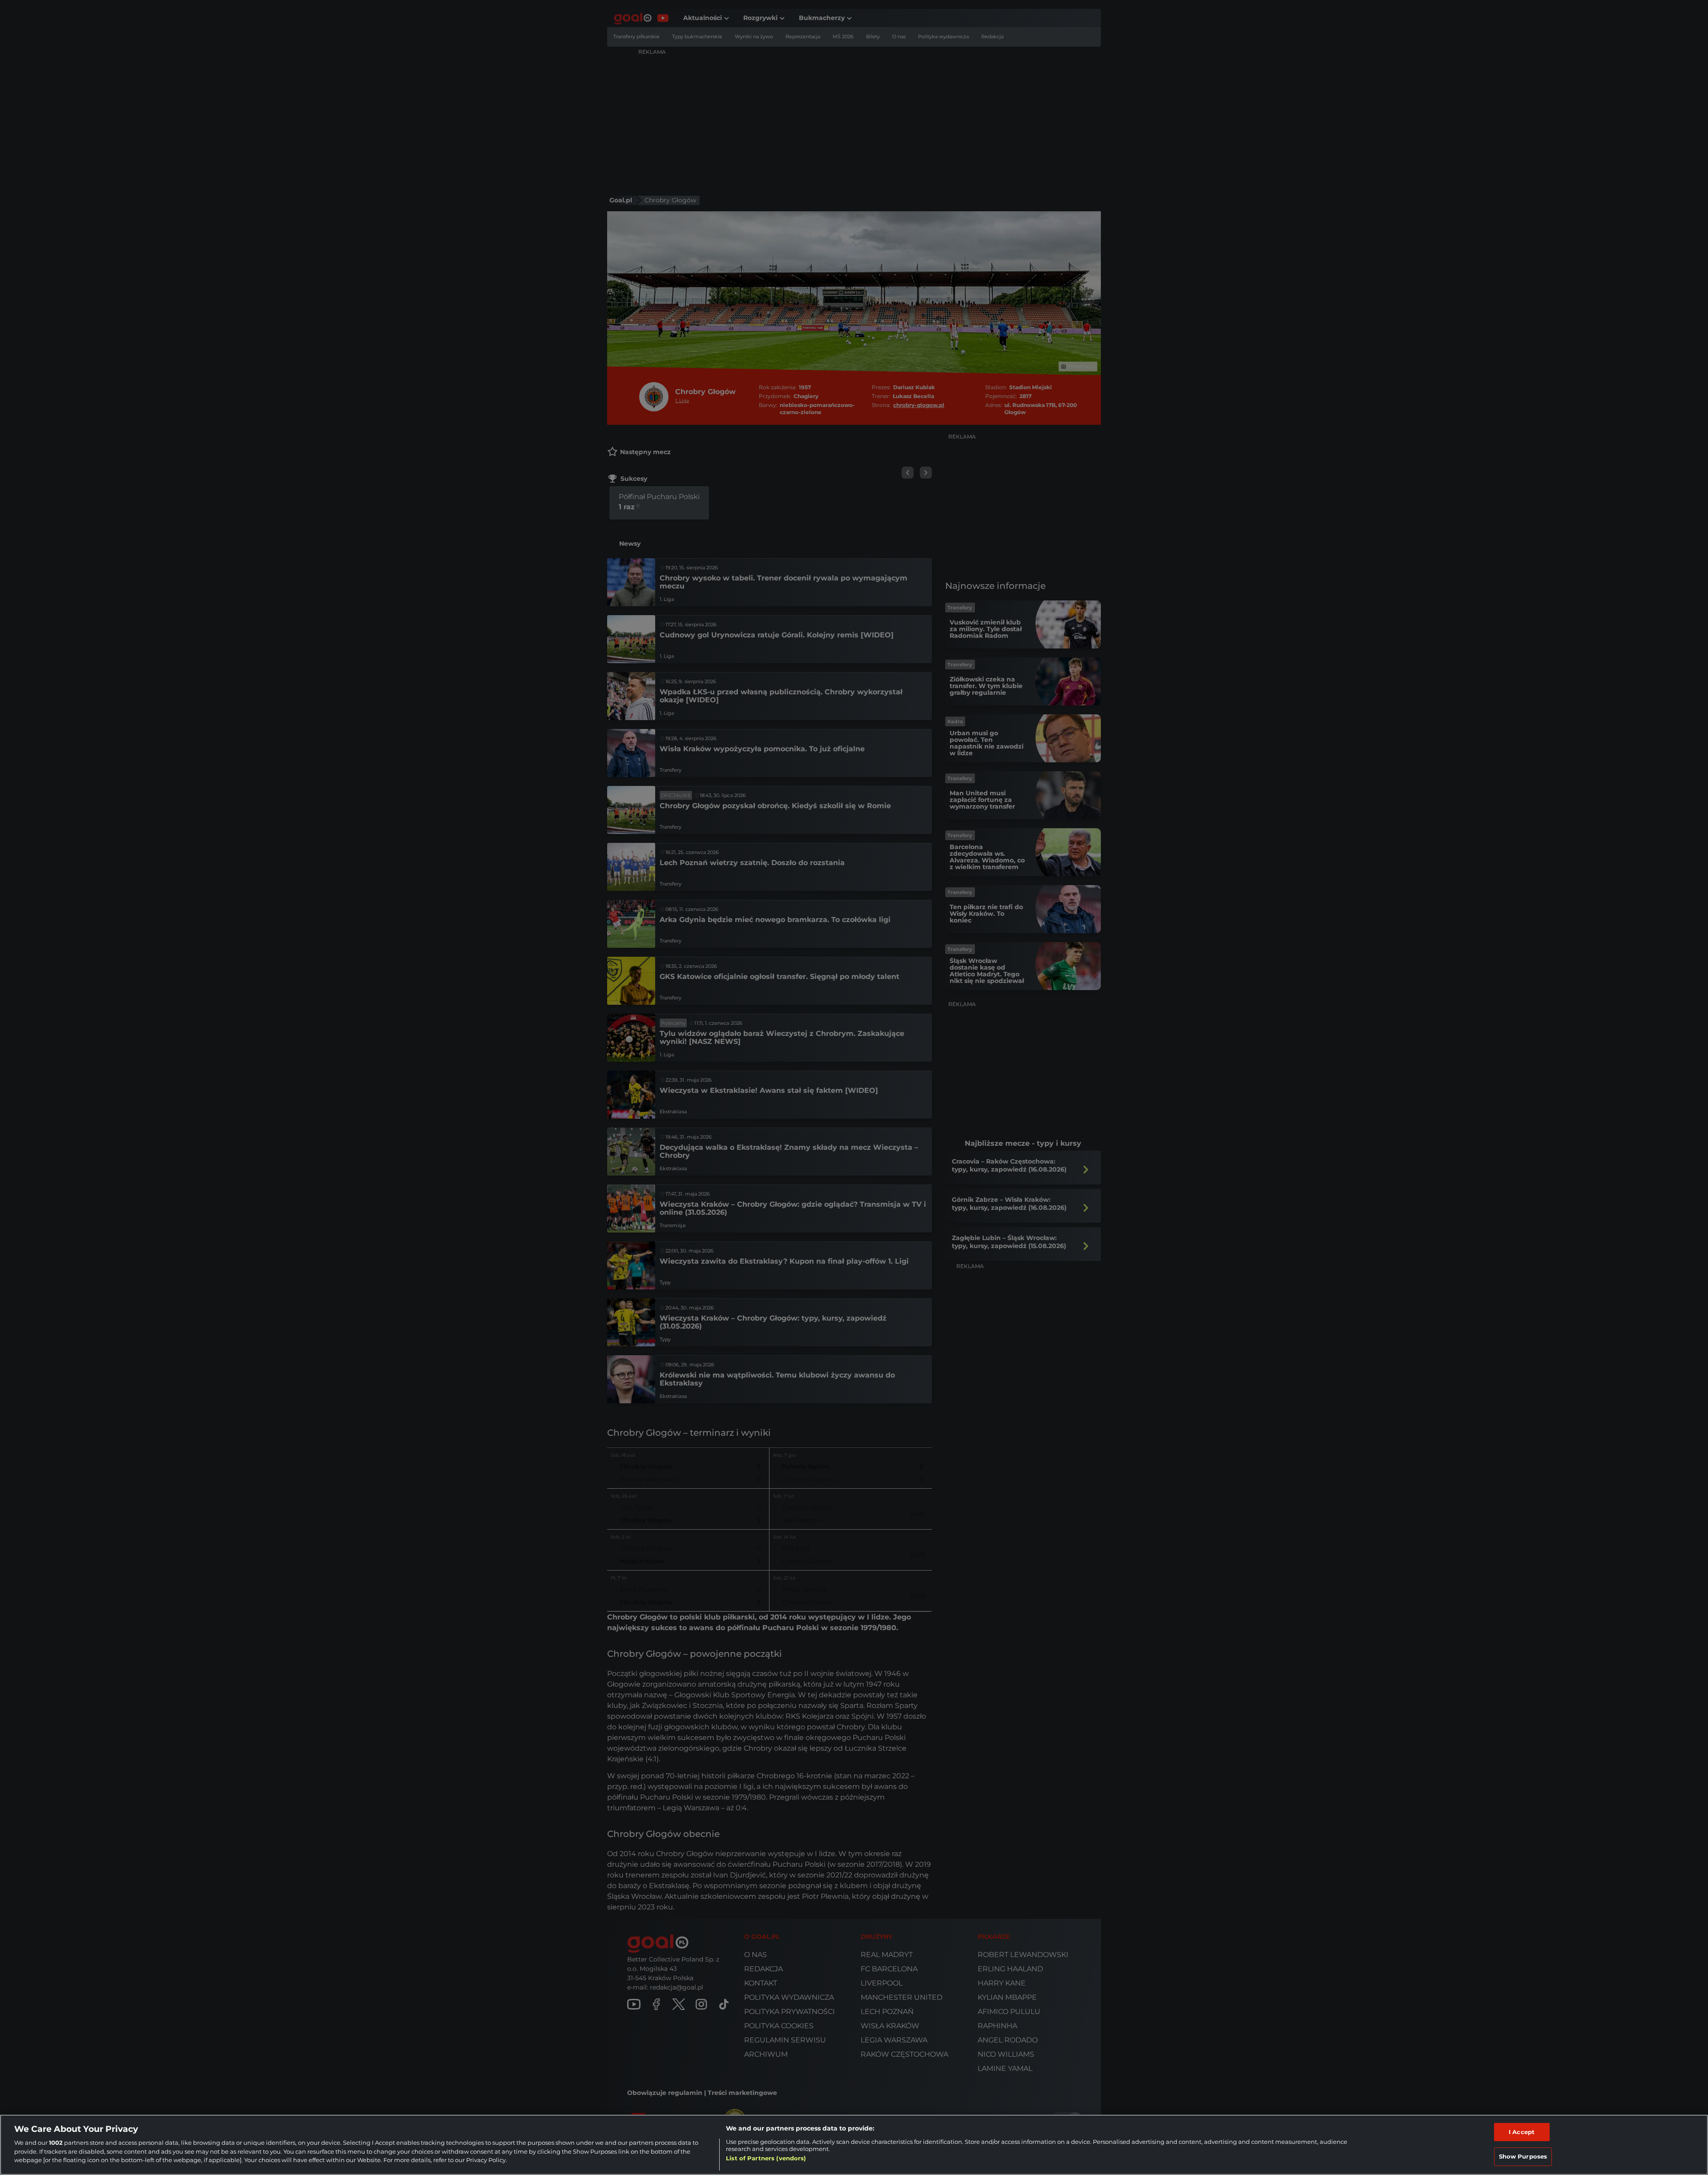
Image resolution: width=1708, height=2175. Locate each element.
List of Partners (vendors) (766, 2158)
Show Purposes (1523, 2156)
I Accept (1522, 2132)
